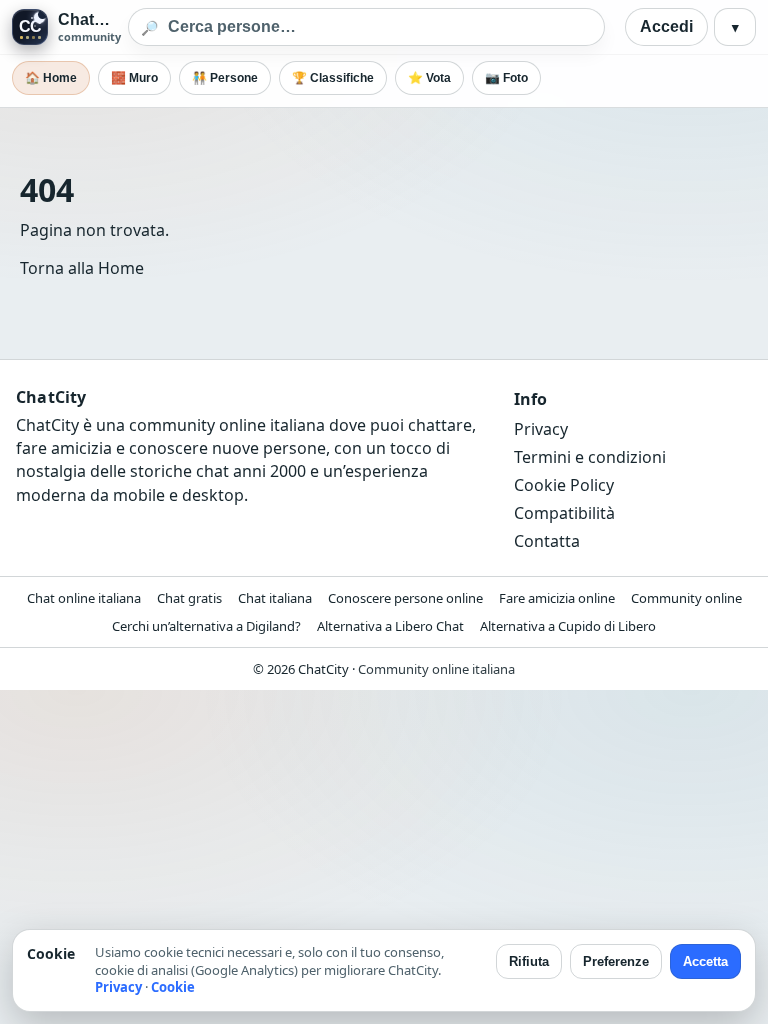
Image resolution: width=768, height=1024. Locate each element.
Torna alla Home (82, 268)
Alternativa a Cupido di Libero (568, 626)
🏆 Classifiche (333, 78)
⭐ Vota (429, 78)
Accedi (666, 26)
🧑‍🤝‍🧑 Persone (225, 78)
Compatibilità (564, 513)
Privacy (541, 429)
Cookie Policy (564, 485)
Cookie (173, 987)
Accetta (705, 961)
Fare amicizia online (557, 598)
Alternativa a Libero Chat (390, 626)
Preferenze (616, 961)
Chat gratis (189, 598)
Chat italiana (275, 598)
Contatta (547, 541)
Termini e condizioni (590, 457)
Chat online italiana (84, 598)
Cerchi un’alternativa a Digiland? (206, 626)
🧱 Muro (134, 78)
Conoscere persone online (405, 598)
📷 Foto (506, 78)
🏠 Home (51, 78)
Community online (686, 598)
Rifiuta (529, 961)
